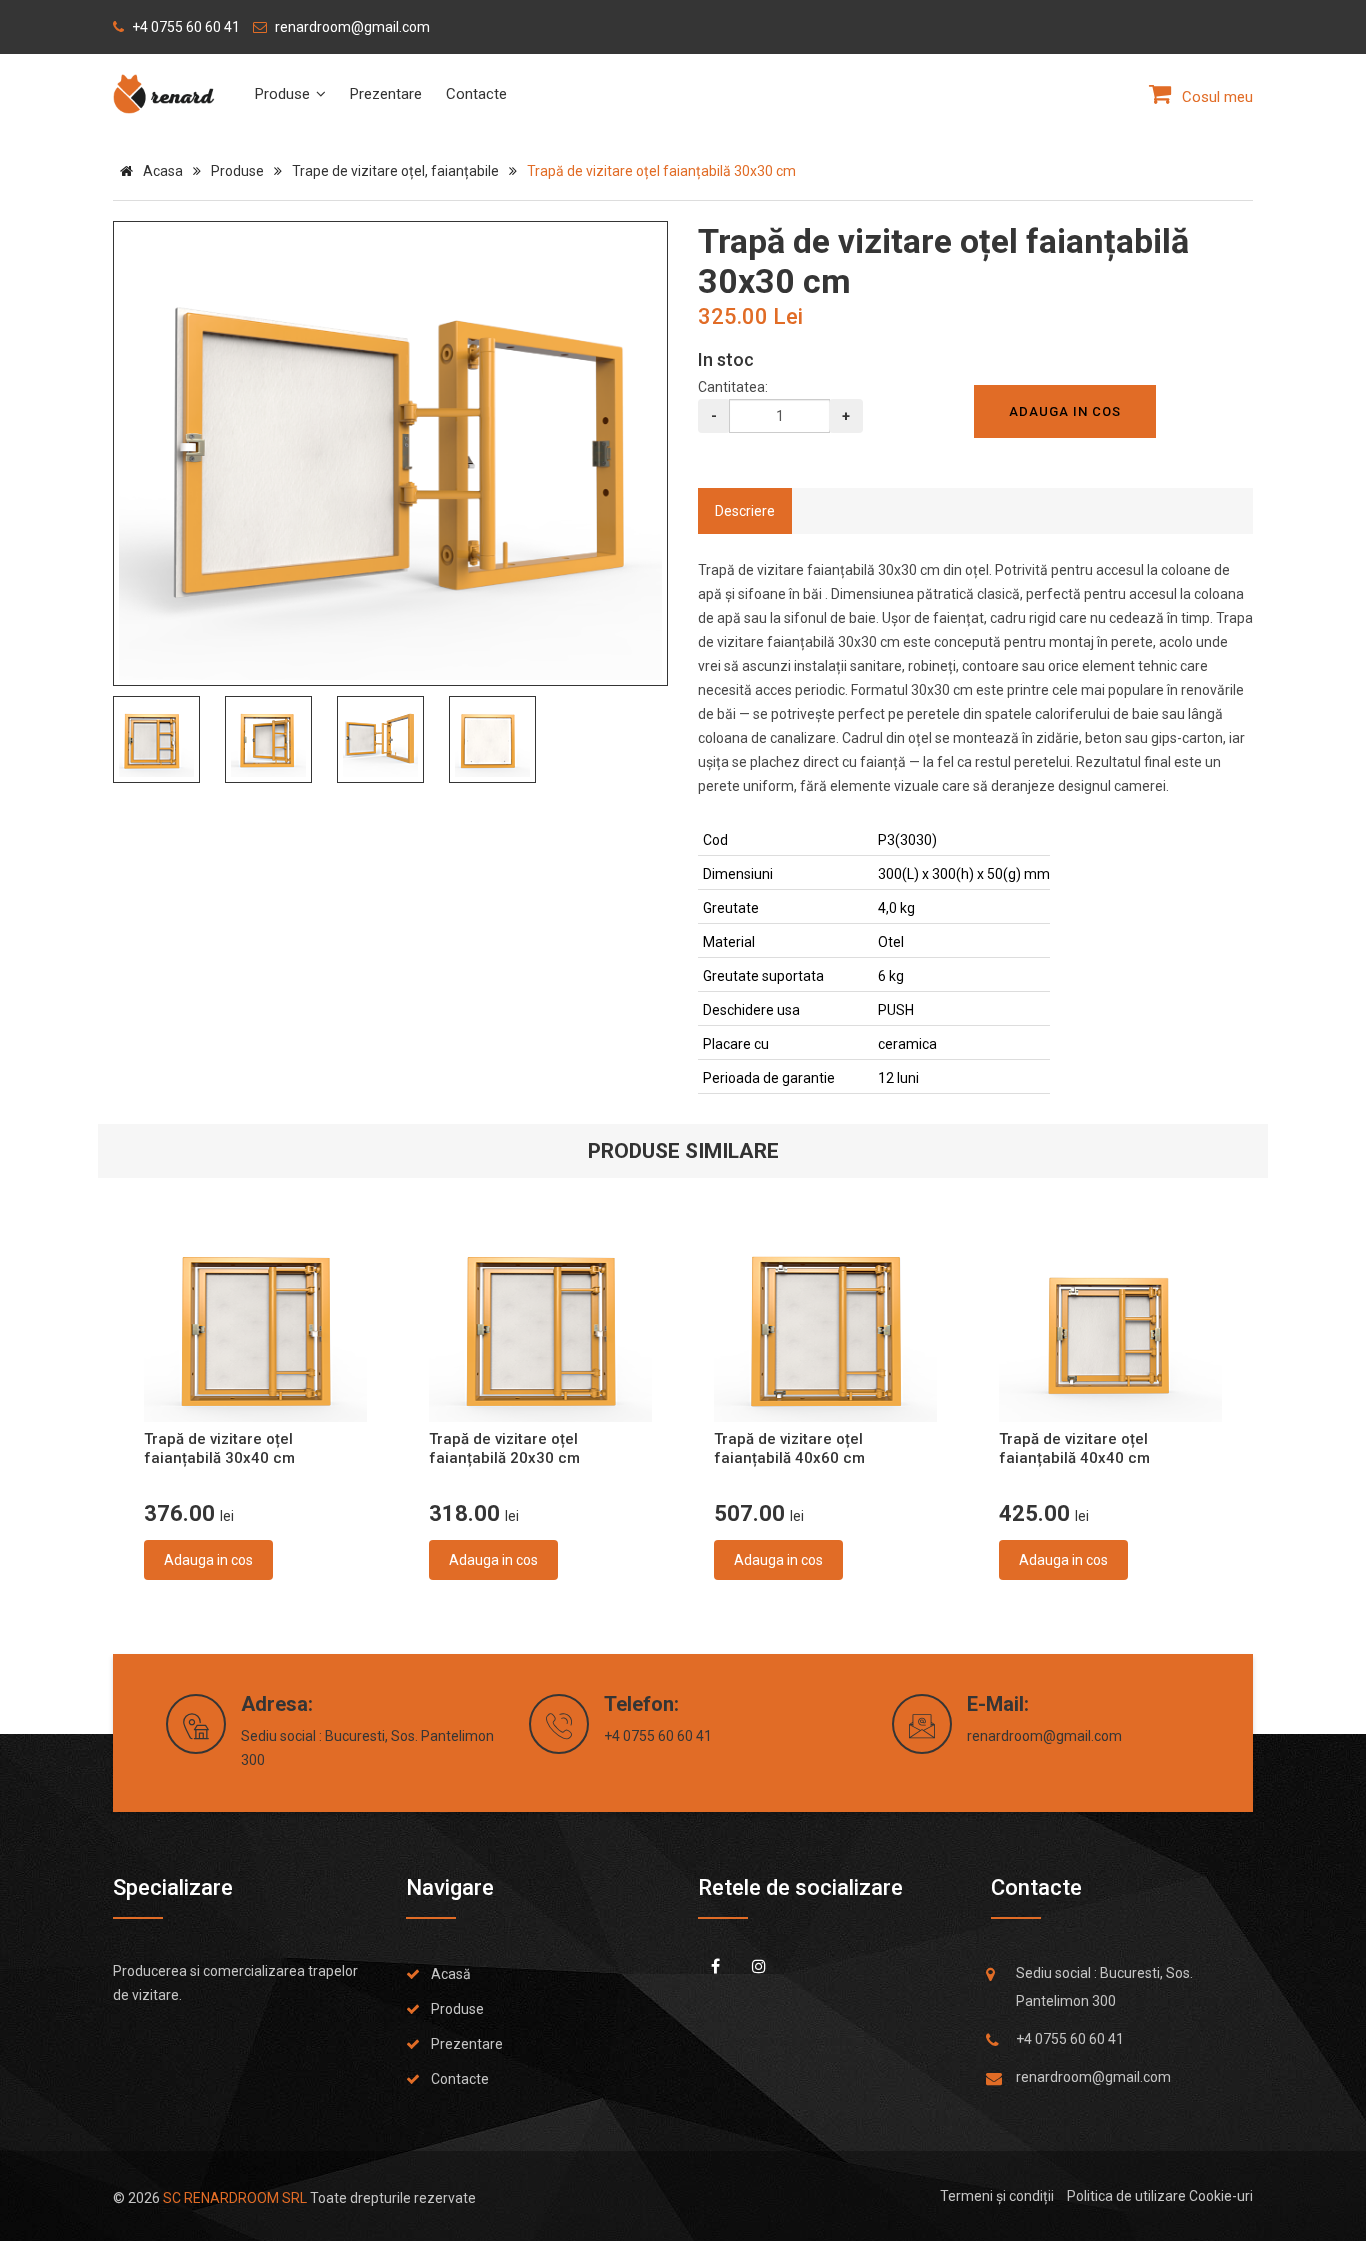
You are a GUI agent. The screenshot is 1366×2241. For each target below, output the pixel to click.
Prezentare (386, 94)
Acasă (451, 1974)
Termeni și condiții (997, 2196)
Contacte (476, 94)
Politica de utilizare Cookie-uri (1160, 2196)
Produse (284, 94)
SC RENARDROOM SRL (235, 2198)
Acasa (163, 171)
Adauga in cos (208, 1560)
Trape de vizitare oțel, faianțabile (395, 171)
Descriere (745, 511)
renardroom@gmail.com (1044, 1736)
